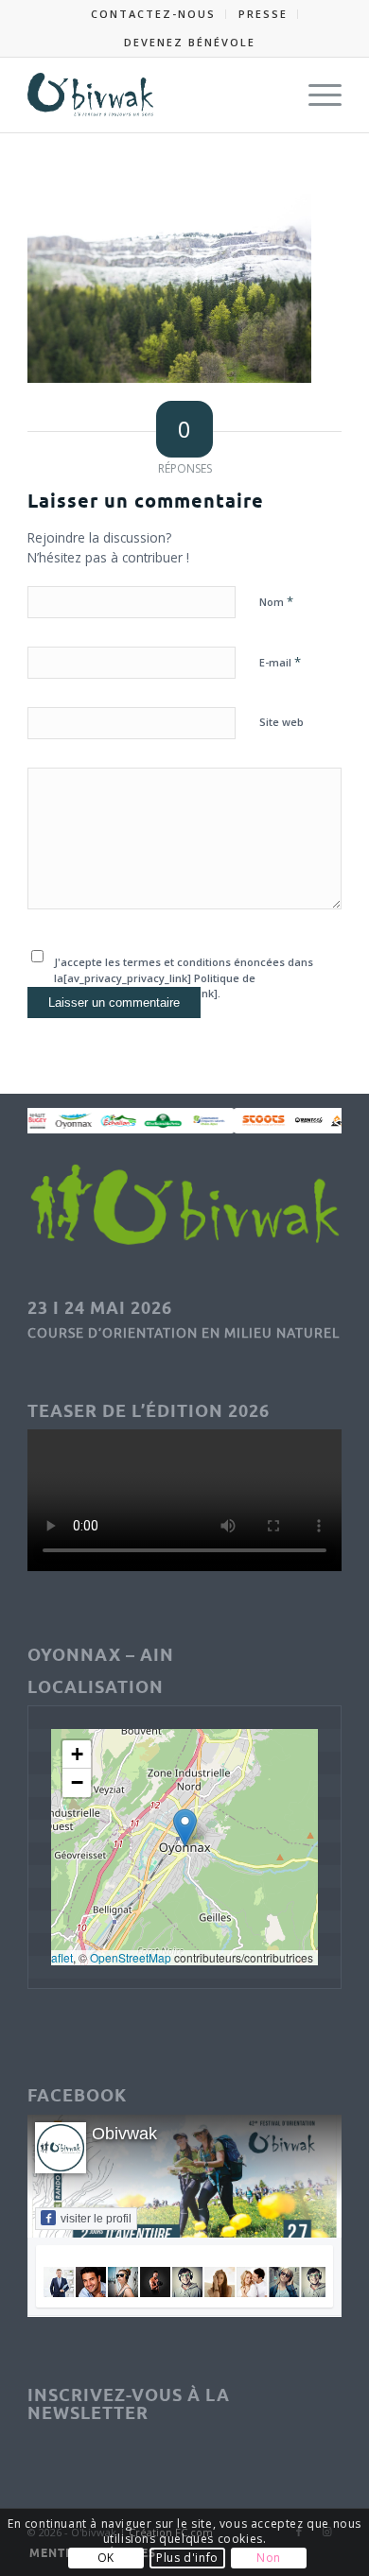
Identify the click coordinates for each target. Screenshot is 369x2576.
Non (269, 2558)
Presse (263, 14)
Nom (276, 601)
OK (106, 2558)
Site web (281, 722)
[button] (185, 1828)
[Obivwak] (153, 95)
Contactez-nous (153, 14)
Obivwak (124, 2134)
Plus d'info (187, 2558)
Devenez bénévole (190, 42)
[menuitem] (154, 14)
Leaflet (55, 1957)
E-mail (280, 662)
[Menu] (316, 95)
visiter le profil (96, 2219)
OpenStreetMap (131, 1957)
